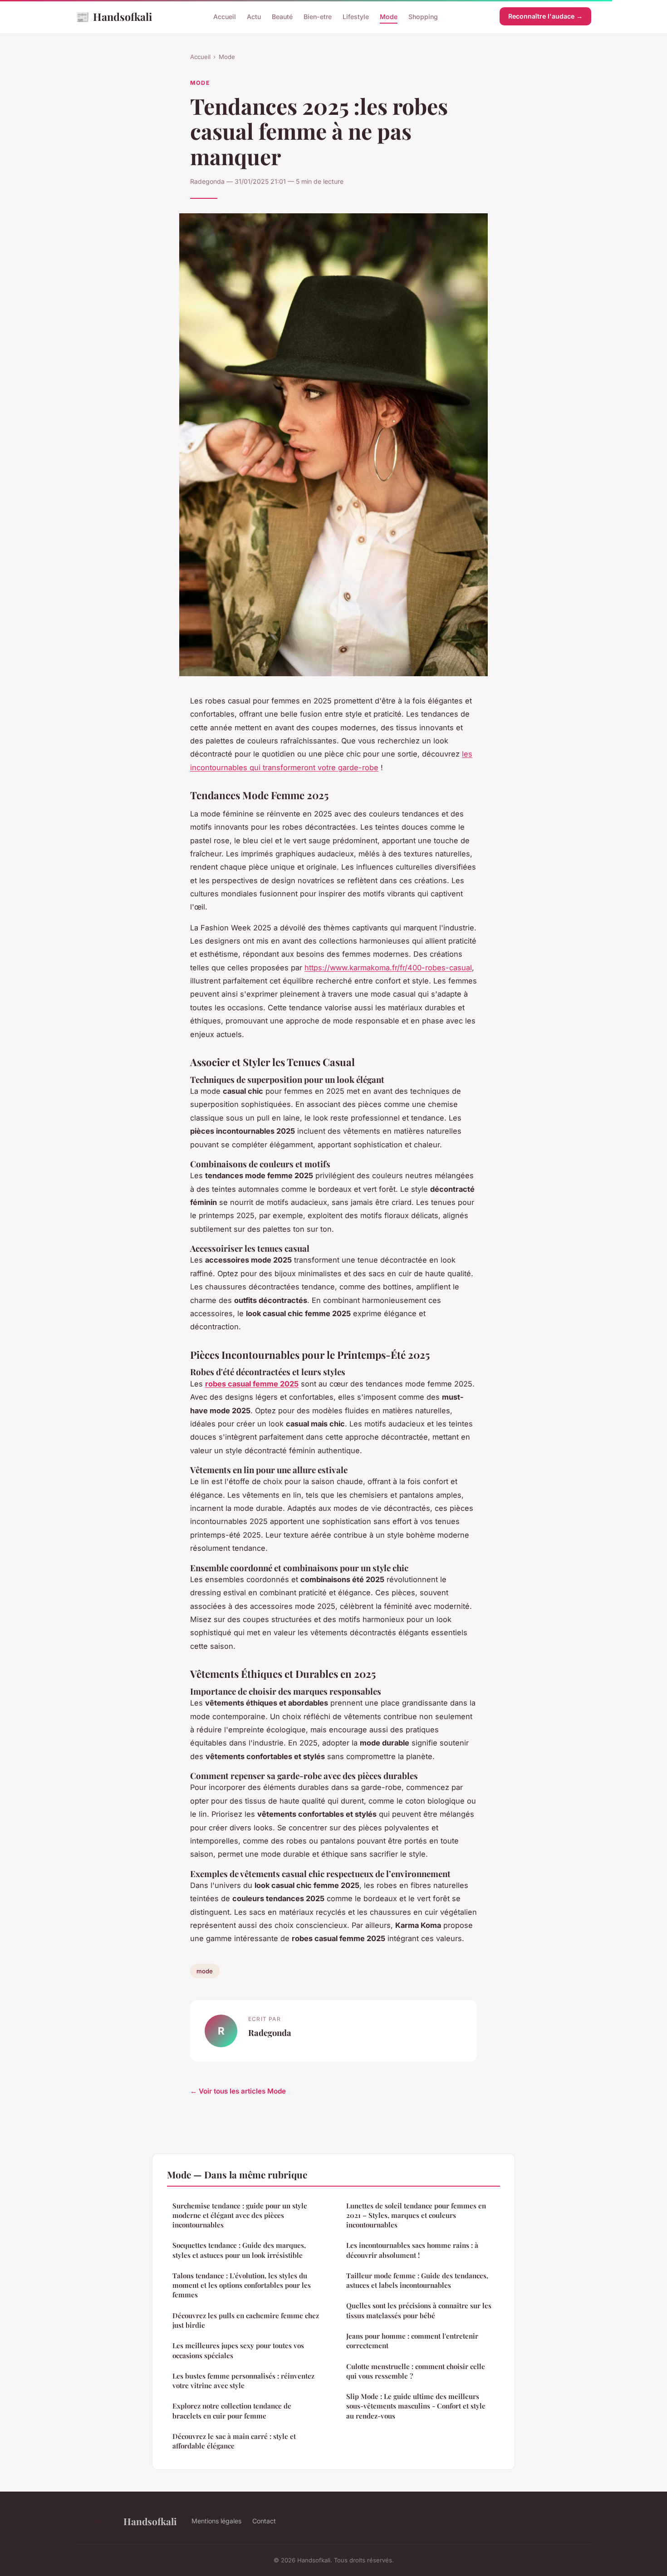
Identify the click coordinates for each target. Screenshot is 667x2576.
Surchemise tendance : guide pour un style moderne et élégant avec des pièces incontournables (240, 2215)
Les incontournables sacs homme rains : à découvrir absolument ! (412, 2250)
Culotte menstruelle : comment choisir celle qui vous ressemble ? (416, 2371)
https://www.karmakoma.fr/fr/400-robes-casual (388, 968)
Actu (254, 17)
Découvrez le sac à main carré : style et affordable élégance (234, 2441)
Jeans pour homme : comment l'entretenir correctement (412, 2341)
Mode (389, 17)
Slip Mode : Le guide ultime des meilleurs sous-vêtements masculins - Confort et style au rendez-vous (416, 2406)
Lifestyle (356, 17)
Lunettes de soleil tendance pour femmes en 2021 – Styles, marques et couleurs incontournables (416, 2215)
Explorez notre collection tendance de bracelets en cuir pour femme (232, 2411)
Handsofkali (114, 16)
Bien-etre (318, 17)
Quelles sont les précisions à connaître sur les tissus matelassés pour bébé (419, 2310)
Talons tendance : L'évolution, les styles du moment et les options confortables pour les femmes (242, 2285)
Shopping (423, 17)
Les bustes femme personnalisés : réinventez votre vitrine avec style (243, 2381)
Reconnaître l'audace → (545, 16)
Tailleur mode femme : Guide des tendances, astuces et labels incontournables (417, 2280)
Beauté (282, 17)
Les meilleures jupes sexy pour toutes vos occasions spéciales (238, 2350)
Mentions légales (216, 2521)
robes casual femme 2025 (252, 1384)
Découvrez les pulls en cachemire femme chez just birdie (246, 2320)
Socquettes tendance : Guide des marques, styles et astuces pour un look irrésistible (239, 2250)
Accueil (225, 17)
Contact (264, 2521)
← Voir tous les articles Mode (238, 2091)
